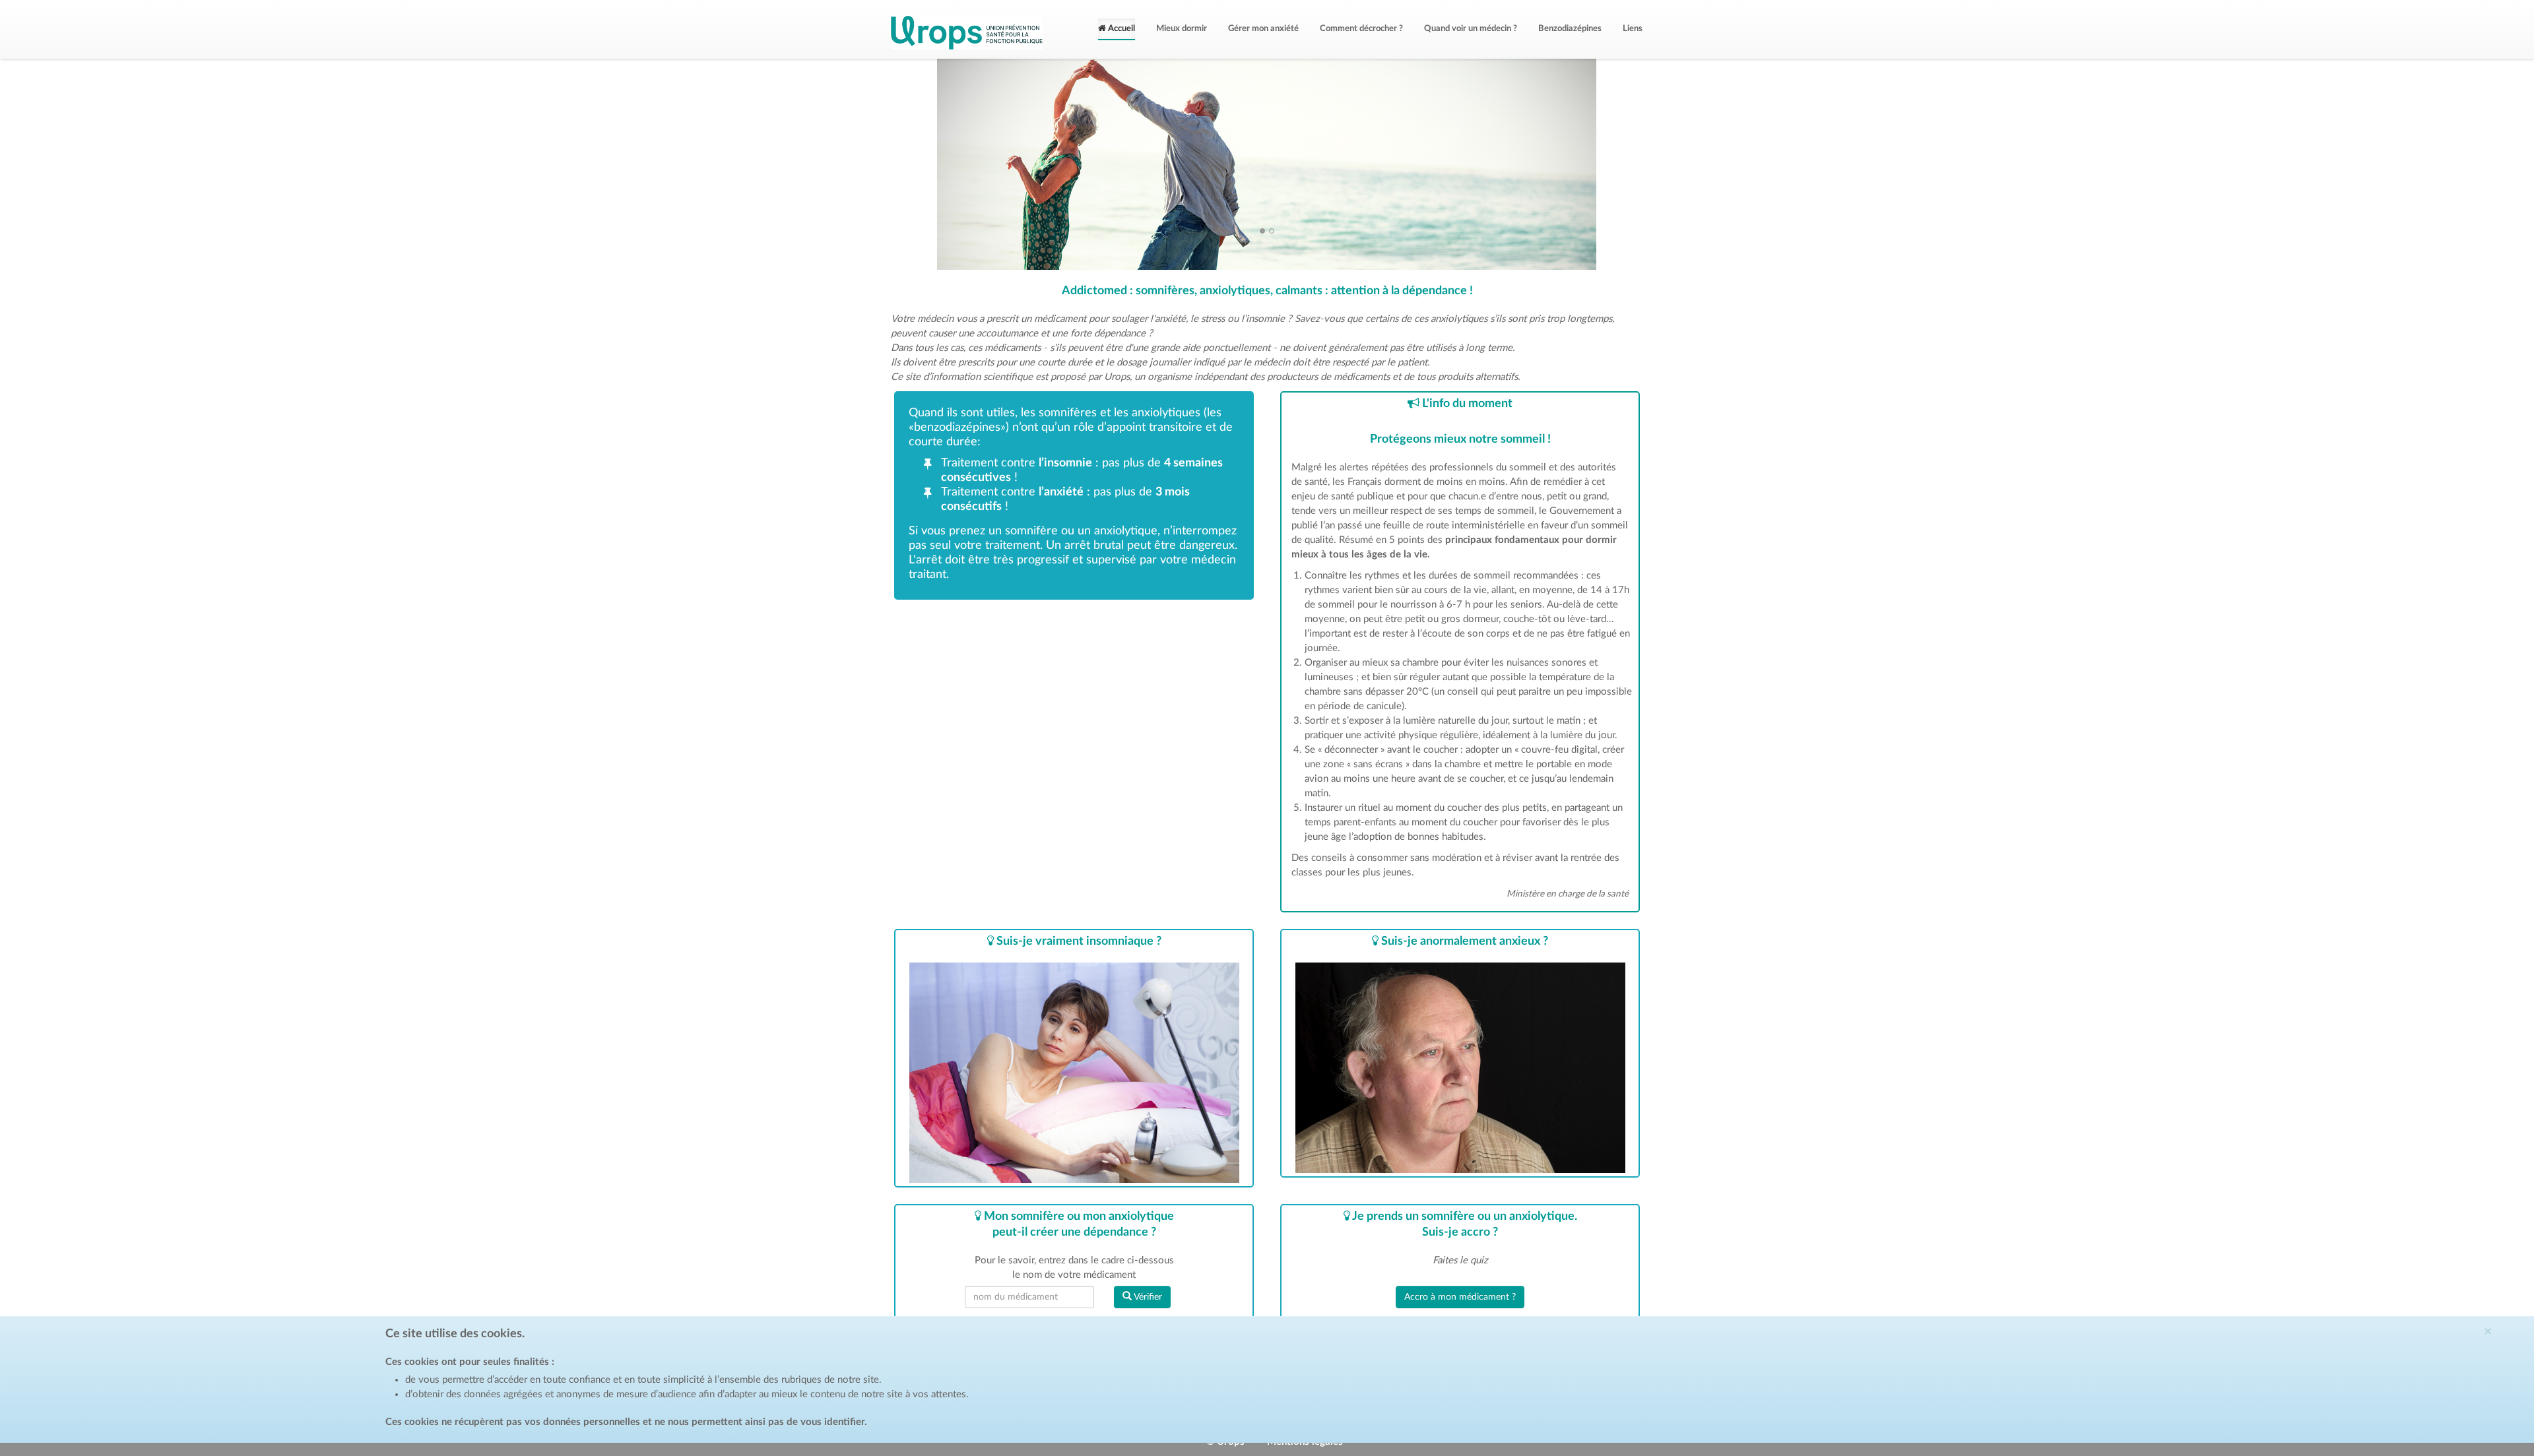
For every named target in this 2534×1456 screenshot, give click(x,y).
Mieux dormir (1182, 29)
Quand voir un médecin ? (1471, 29)
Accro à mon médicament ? (1460, 1297)
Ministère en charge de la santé (1568, 894)
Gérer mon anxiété (1263, 29)
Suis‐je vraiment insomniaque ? (1078, 941)
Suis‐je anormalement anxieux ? (1463, 941)
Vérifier (1147, 1297)
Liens (1633, 29)
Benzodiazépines (1570, 29)
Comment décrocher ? (1361, 29)
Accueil (1121, 29)
